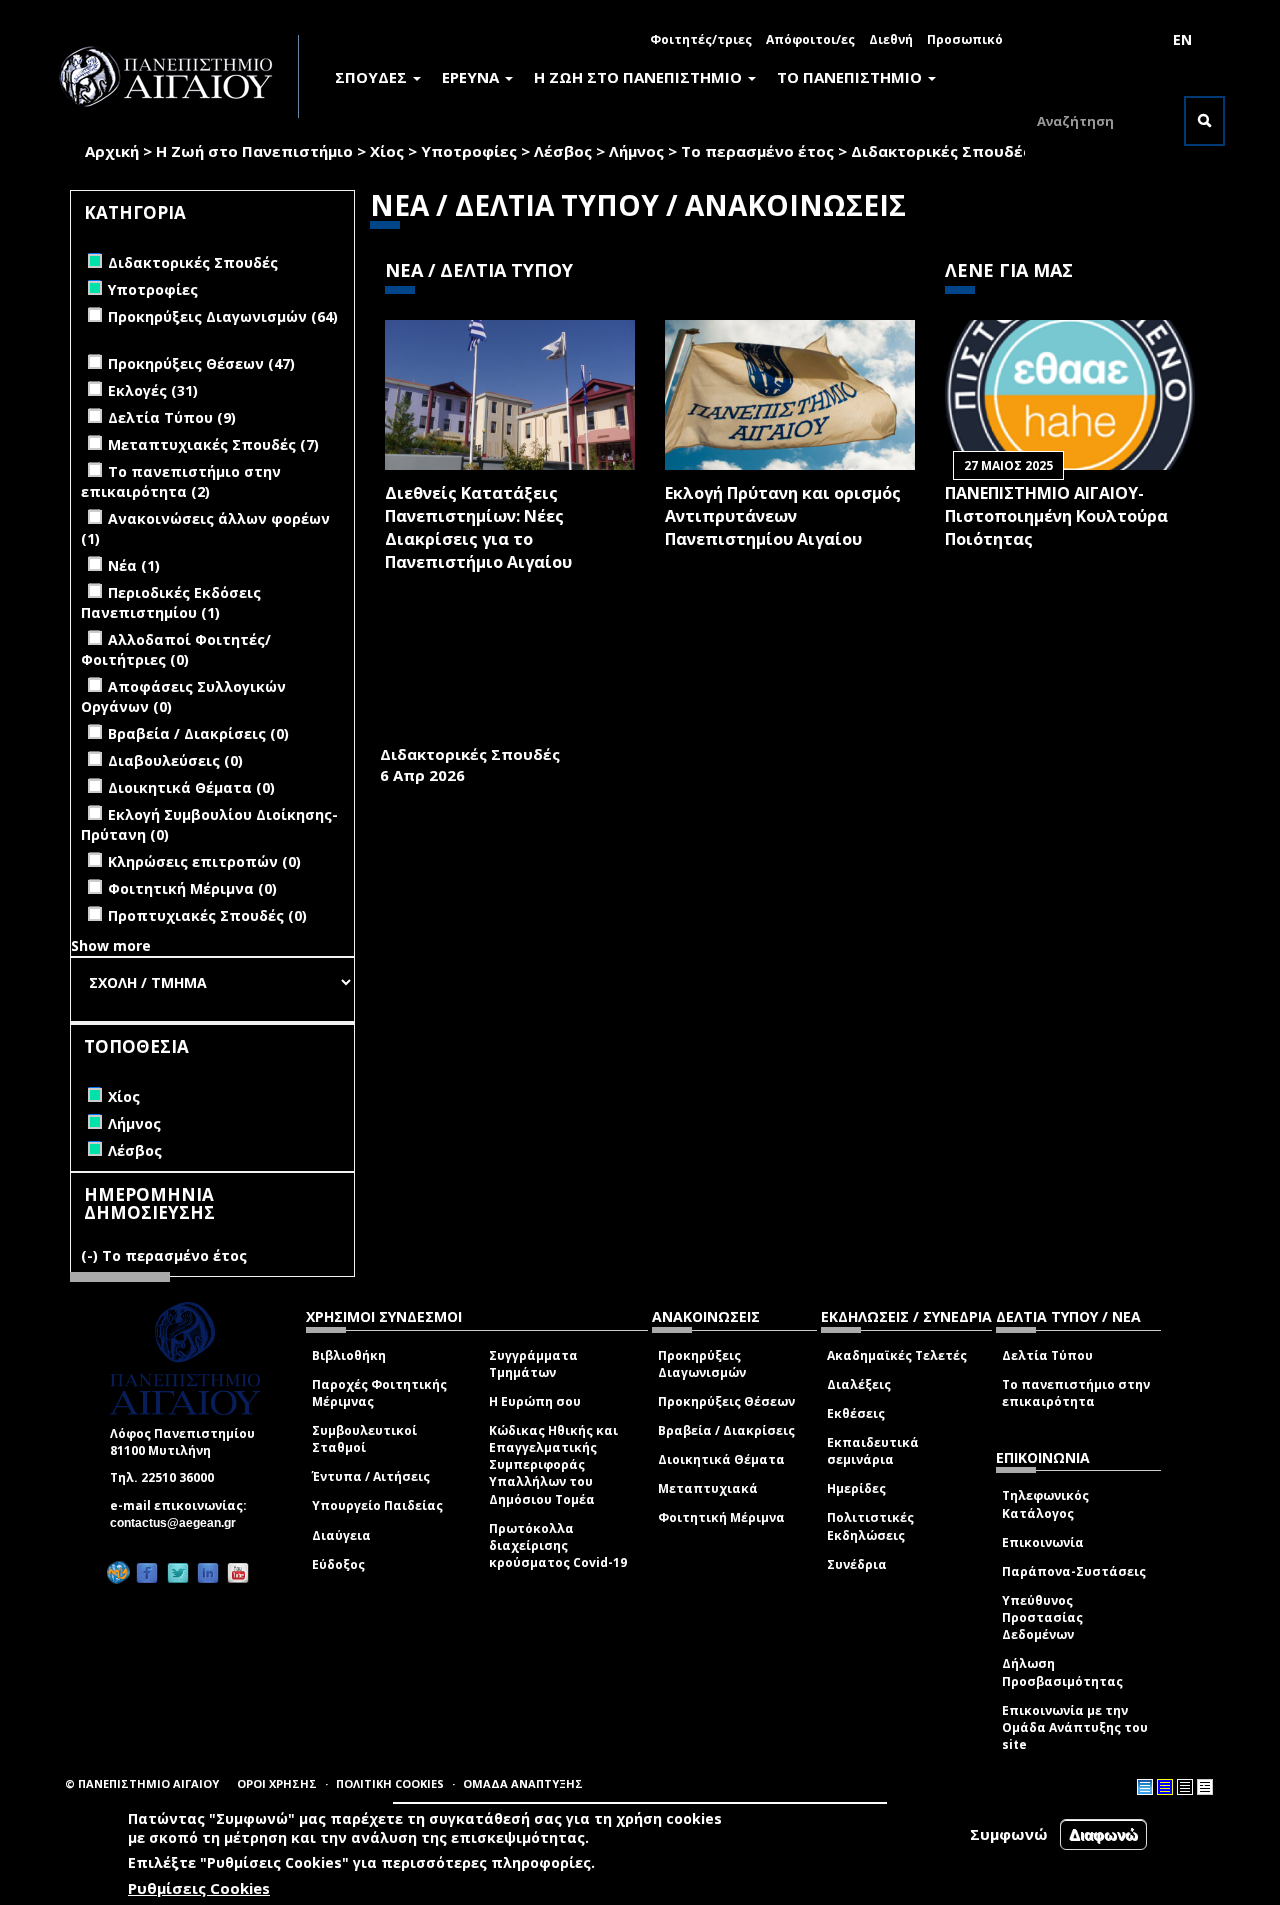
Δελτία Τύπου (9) (172, 417)
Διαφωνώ (1103, 1834)
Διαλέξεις (859, 1384)
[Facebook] (147, 1573)
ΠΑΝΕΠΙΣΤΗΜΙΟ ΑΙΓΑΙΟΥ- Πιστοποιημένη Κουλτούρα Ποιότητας (1056, 516)
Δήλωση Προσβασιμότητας (1062, 1672)
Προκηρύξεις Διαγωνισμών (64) (223, 316)
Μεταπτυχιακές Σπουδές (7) (213, 444)
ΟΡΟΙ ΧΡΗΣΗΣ (277, 1783)
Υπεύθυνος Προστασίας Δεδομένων (1042, 1617)
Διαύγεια (341, 1535)
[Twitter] (178, 1573)
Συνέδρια (857, 1564)
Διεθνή (891, 39)
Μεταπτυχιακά (708, 1488)
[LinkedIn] (208, 1573)
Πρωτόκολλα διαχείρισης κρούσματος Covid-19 (558, 1545)
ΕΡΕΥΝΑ (472, 77)
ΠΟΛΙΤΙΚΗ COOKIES (390, 1783)
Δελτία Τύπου (1047, 1355)
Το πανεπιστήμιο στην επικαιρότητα (1076, 1393)
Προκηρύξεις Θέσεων (726, 1401)
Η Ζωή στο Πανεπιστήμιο (254, 151)
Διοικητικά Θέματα (721, 1459)
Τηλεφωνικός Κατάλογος (1045, 1504)
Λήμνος (636, 151)
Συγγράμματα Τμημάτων (533, 1364)
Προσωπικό (965, 39)
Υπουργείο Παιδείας (377, 1505)
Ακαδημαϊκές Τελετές (897, 1355)
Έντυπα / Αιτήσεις (371, 1476)
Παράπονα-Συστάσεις (1074, 1571)
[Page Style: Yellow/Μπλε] (1165, 1787)
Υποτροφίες (469, 151)
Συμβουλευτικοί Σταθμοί (364, 1439)
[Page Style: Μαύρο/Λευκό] (1205, 1787)
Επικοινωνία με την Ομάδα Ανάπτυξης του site (1075, 1727)
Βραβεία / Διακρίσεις (726, 1430)
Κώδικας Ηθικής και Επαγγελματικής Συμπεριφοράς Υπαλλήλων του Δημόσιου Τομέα (553, 1465)
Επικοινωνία (1043, 1542)
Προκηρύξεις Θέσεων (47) (201, 363)
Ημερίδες (856, 1488)
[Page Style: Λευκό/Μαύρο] (1185, 1787)
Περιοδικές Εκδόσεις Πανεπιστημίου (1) (171, 602)
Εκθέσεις (856, 1413)
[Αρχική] (177, 76)
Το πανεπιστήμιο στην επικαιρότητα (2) (181, 481)
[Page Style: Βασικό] (1145, 1787)
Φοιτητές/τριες (701, 39)
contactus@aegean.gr (179, 1523)
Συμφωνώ (1009, 1834)
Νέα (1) (134, 565)
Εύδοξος (338, 1564)
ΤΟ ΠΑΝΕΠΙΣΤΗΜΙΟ (851, 77)
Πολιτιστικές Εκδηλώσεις (870, 1526)
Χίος (387, 151)
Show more (111, 945)
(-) (91, 1255)
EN (1182, 39)
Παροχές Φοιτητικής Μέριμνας (379, 1393)
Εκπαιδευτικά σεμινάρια (873, 1451)
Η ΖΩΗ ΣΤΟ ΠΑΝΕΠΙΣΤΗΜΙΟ (640, 77)
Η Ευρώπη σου (535, 1401)
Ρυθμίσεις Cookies (199, 1888)
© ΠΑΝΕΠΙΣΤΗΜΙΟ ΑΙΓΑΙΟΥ (142, 1783)
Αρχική (112, 151)
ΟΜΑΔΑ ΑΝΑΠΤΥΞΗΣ (523, 1783)
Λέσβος (563, 151)
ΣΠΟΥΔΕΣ (373, 77)
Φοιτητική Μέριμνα (721, 1517)
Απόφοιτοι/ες (810, 39)
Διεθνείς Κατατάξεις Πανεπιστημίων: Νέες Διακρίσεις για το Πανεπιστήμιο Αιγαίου (478, 527)
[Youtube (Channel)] (238, 1573)
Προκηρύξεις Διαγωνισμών (702, 1364)
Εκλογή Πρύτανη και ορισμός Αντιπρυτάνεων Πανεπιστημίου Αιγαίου (783, 516)
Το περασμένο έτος (757, 151)
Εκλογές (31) (153, 390)
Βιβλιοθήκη (349, 1355)
